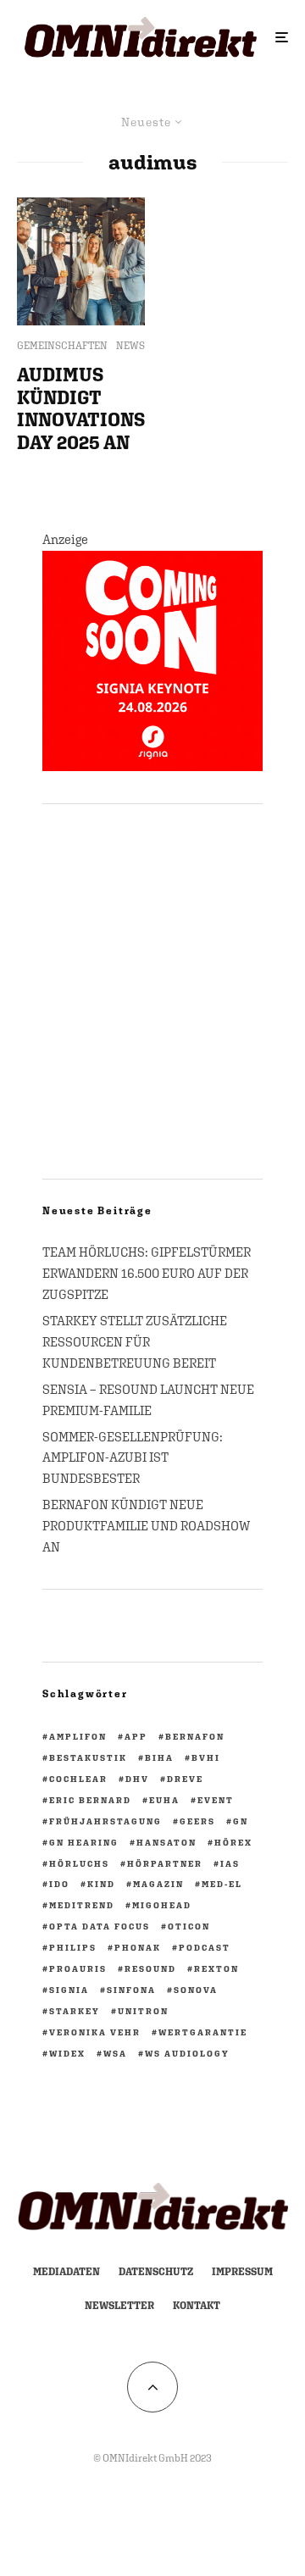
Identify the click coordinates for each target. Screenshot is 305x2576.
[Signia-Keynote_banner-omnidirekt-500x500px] (152, 766)
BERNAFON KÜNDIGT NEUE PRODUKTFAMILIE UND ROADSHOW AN (146, 1526)
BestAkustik (88, 1757)
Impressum (242, 2272)
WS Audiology (187, 2053)
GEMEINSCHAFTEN (62, 346)
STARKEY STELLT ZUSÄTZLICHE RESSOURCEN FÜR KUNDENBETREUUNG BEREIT (135, 1342)
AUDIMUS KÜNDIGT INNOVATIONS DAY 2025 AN (81, 408)
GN (241, 1821)
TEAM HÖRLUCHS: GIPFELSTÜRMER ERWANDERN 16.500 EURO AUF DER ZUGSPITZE (147, 1273)
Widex (67, 2053)
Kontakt (197, 2306)
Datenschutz (156, 2272)
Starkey (75, 2011)
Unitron (143, 2011)
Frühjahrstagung (105, 1821)
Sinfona (131, 1990)
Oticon (189, 1926)
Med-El (222, 1884)
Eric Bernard (90, 1800)
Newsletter (119, 2306)
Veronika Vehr (95, 2032)
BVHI (206, 1757)
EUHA (164, 1800)
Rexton (216, 1968)
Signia (69, 1990)
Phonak (138, 1947)
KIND (101, 1884)
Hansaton (166, 1842)
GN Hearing (84, 1842)
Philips (73, 1947)
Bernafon (195, 1736)
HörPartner (165, 1863)
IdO (59, 1884)
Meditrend (82, 1905)
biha (159, 1757)
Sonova (196, 1990)
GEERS (197, 1821)
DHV (137, 1779)
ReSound (150, 1968)
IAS (230, 1863)
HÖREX (233, 1842)
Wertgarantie (203, 2032)
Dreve (185, 1779)
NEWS (130, 346)
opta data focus (100, 1926)
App (136, 1736)
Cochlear (78, 1779)
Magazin (158, 1884)
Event (216, 1800)
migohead (162, 1905)
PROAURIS (78, 1968)
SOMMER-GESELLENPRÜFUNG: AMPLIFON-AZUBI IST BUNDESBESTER (133, 1458)
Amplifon (78, 1736)
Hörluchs (79, 1863)
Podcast (205, 1947)
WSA (115, 2053)
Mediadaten (67, 2272)
